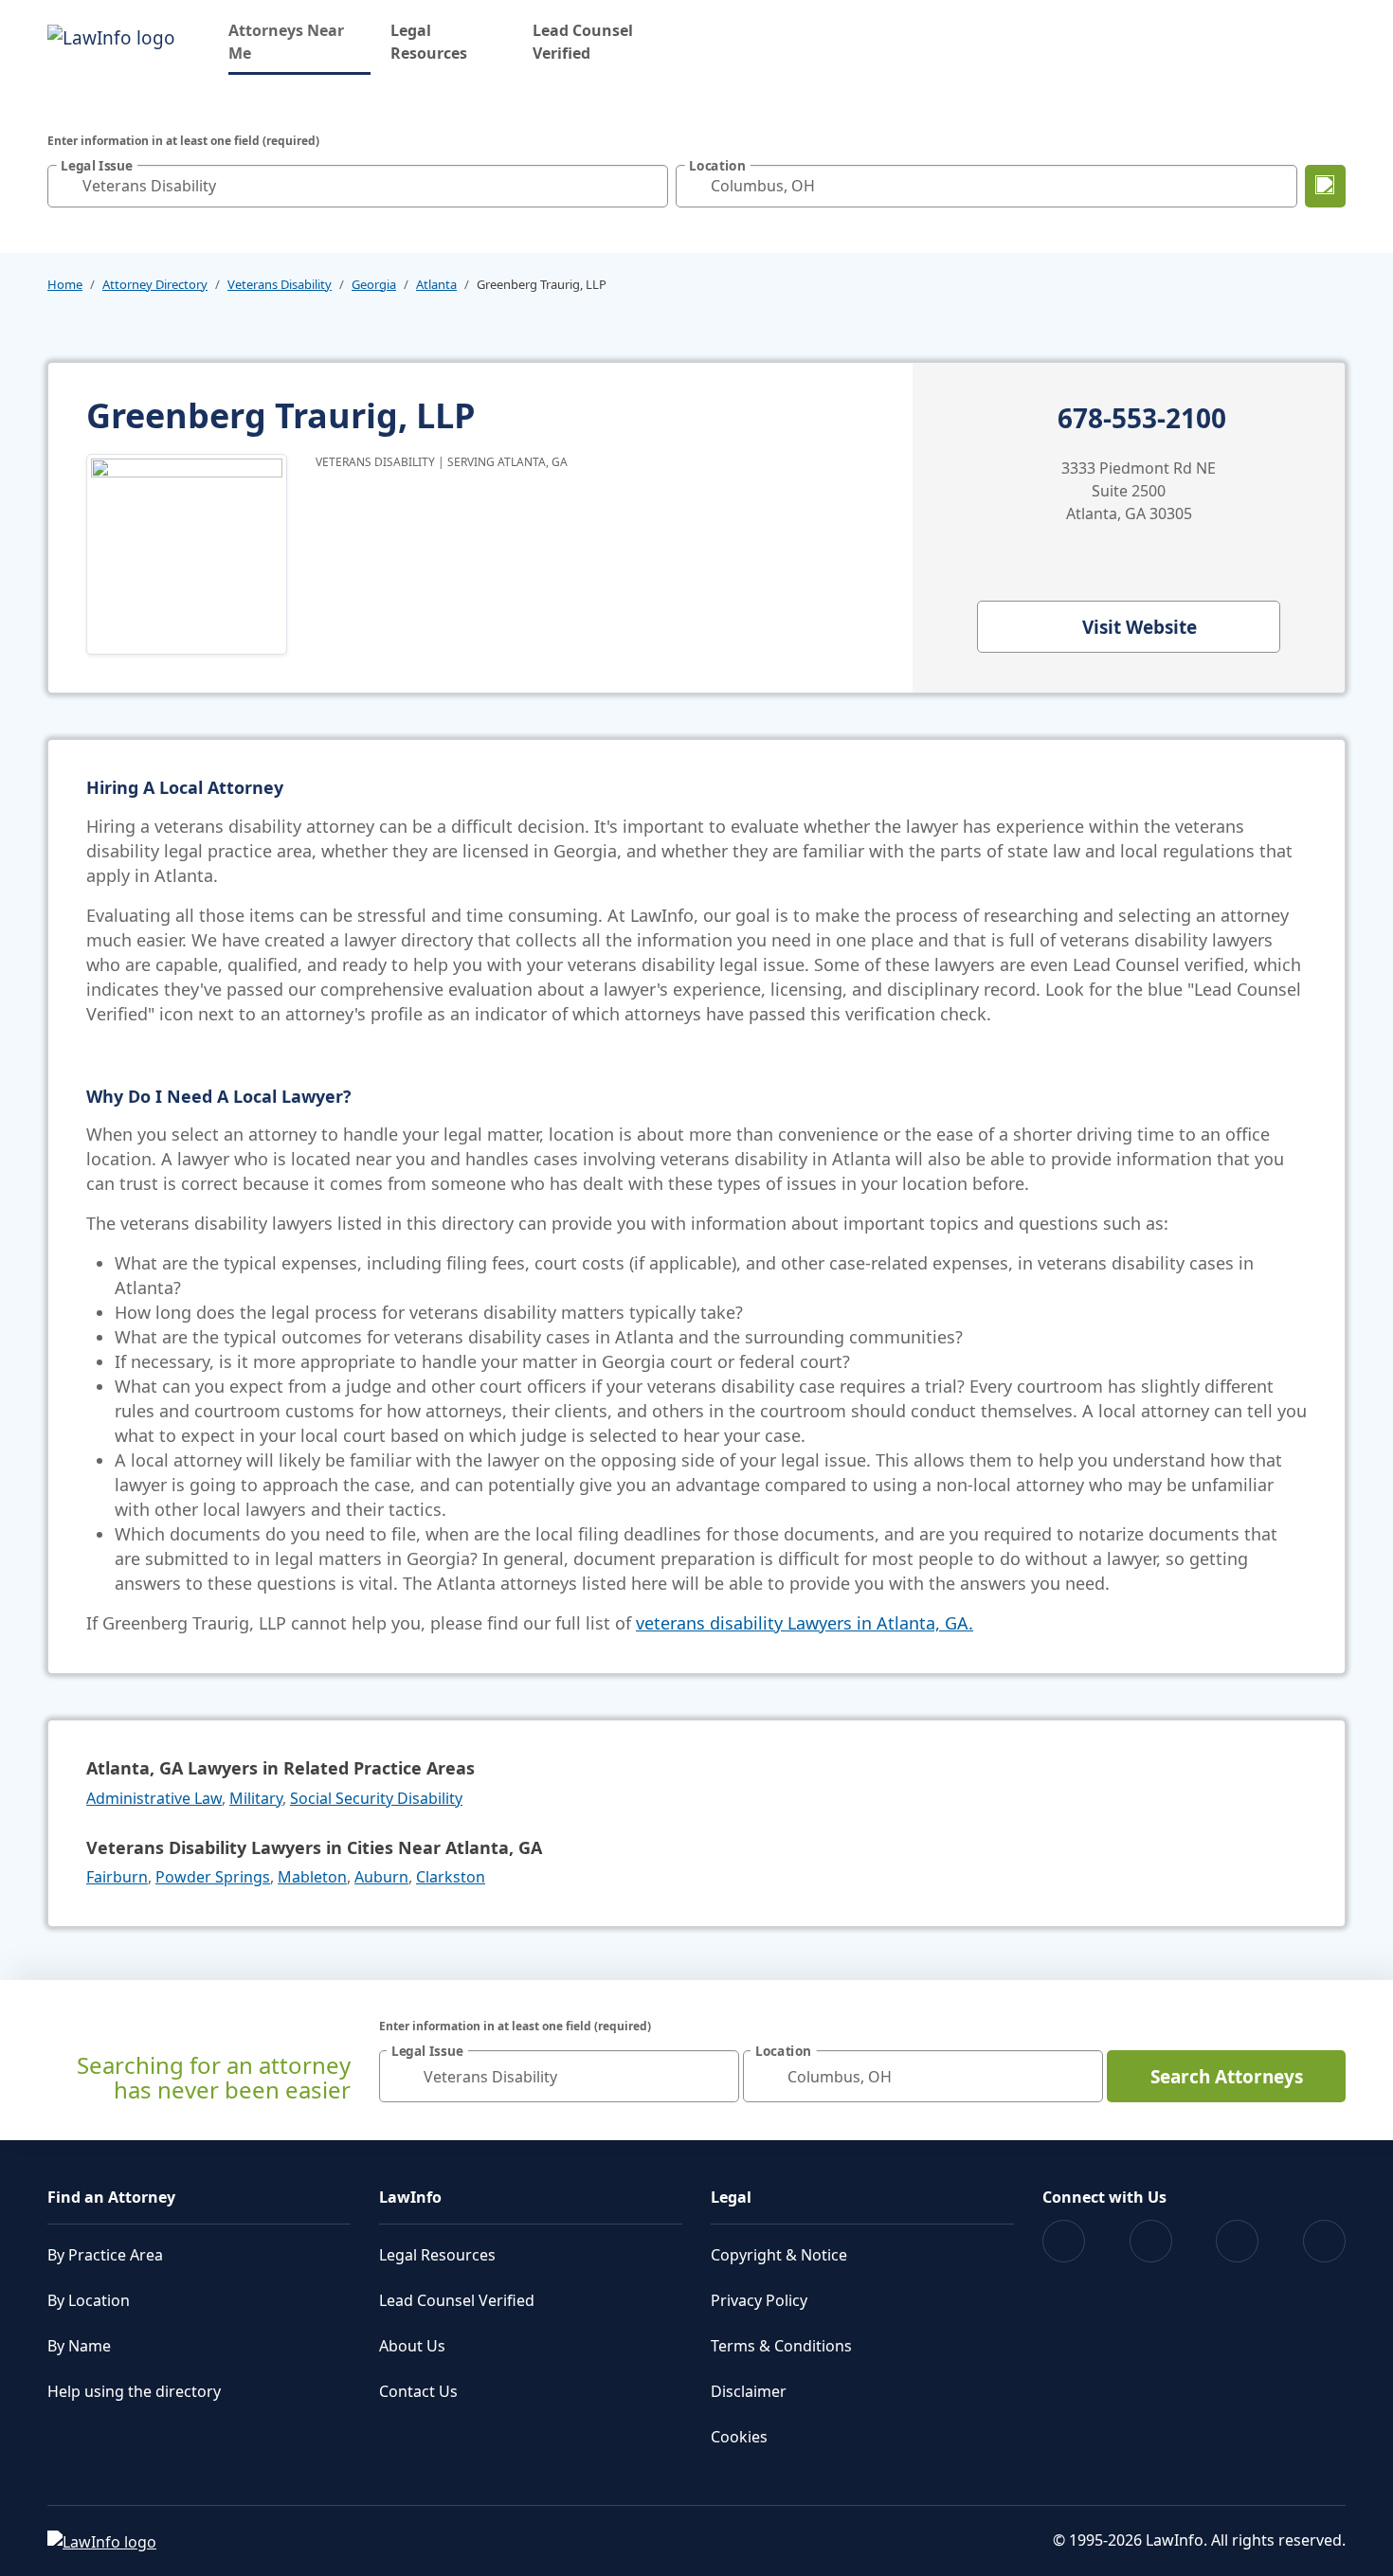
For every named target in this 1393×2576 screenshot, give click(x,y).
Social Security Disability (376, 1798)
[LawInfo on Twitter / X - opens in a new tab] (1151, 2241)
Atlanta (436, 284)
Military (256, 1798)
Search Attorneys (1227, 2077)
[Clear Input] (649, 186)
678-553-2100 (1142, 419)
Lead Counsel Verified (583, 42)
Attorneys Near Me (299, 42)
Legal (731, 2197)
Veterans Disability (280, 284)
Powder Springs (213, 1877)
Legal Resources (429, 42)
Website (1140, 627)
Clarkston (451, 1877)
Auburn (381, 1877)
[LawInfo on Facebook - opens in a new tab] (1064, 2241)
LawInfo (410, 2197)
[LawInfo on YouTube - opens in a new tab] (1237, 2241)
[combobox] (358, 186)
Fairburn (117, 1877)
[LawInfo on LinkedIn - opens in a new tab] (1324, 2241)
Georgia (374, 284)
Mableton (312, 1877)
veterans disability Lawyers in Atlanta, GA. (805, 1623)
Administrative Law (154, 1798)
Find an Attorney (111, 2197)
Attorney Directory (155, 284)
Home (65, 284)
